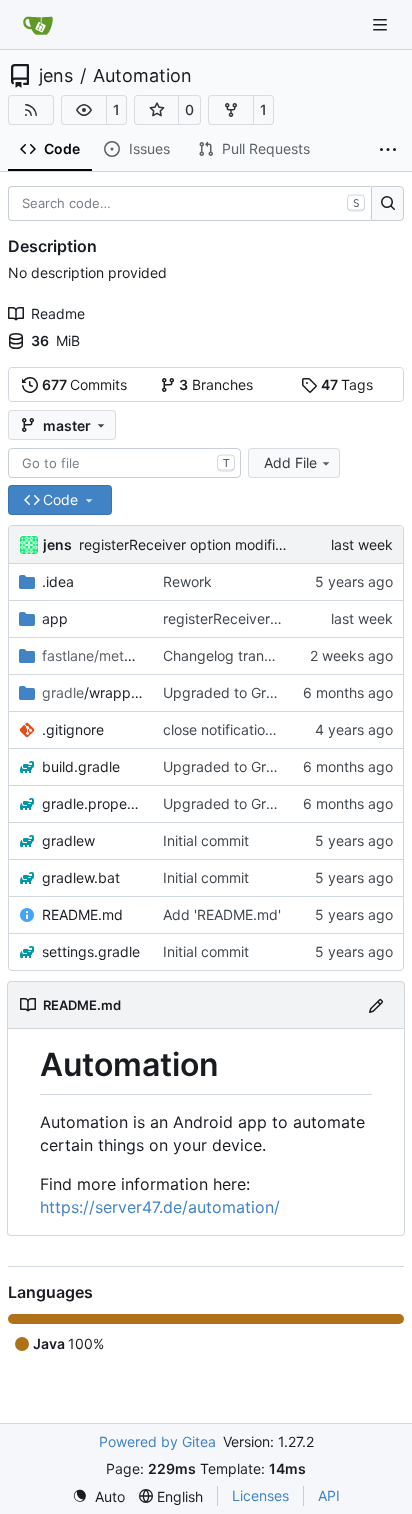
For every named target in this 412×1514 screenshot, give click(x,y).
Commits (85, 384)
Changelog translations (238, 655)
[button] (84, 110)
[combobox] (124, 463)
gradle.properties (92, 803)
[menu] (98, 1496)
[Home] (38, 25)
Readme (58, 313)
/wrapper (92, 692)
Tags (347, 384)
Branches (216, 384)
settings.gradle (91, 951)
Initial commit (206, 840)
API (329, 1495)
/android (92, 655)
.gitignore (73, 729)
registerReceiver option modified (185, 544)
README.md (82, 914)
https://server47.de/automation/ (160, 1207)
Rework (187, 581)
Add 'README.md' (222, 914)
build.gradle (81, 766)
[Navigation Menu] (382, 24)
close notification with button (257, 729)
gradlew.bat (81, 877)
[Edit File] (376, 1004)
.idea (58, 581)
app (55, 618)
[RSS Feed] (31, 110)
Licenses (260, 1495)
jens (56, 76)
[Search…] (387, 204)
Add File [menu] (290, 462)
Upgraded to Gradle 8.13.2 (250, 692)
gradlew (68, 840)
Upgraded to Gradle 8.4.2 (247, 803)
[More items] (388, 150)
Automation (142, 76)
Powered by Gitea (157, 1441)
